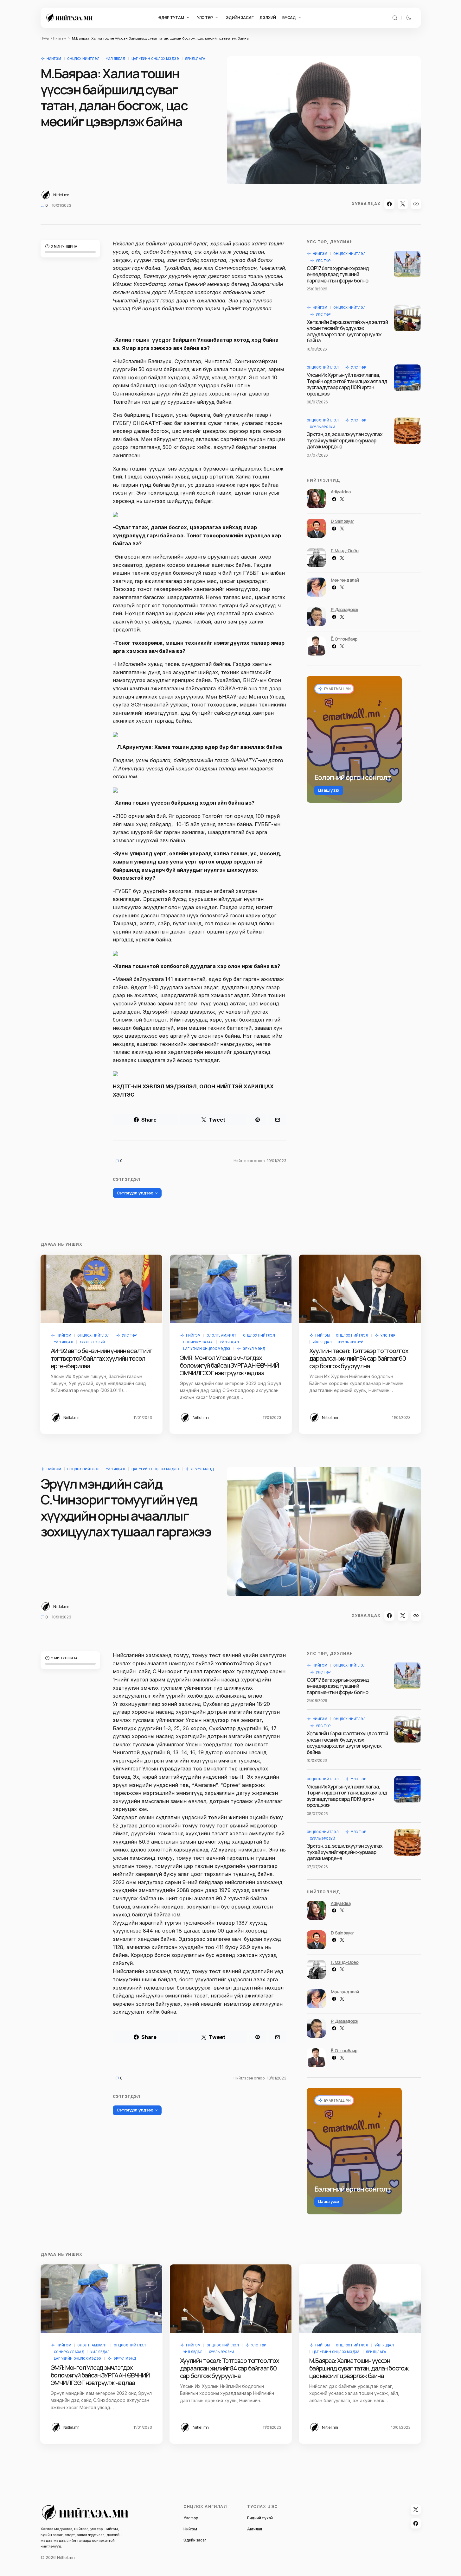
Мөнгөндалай (345, 580)
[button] (395, 18)
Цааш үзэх (329, 790)
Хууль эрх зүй (323, 427)
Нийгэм (60, 38)
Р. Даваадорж (345, 609)
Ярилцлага (195, 59)
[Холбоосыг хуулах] (416, 204)
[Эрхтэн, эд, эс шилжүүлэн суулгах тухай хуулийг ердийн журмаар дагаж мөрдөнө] (407, 431)
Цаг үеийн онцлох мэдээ (155, 59)
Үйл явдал (115, 59)
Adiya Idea (341, 492)
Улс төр (323, 261)
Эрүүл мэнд (254, 1349)
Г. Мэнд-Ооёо (345, 551)
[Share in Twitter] (403, 204)
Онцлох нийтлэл (83, 59)
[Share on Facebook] (389, 204)
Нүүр (45, 38)
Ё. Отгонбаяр (344, 639)
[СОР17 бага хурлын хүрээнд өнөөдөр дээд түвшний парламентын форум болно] (407, 264)
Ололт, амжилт (221, 1335)
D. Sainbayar (343, 521)
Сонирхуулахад (198, 1342)
